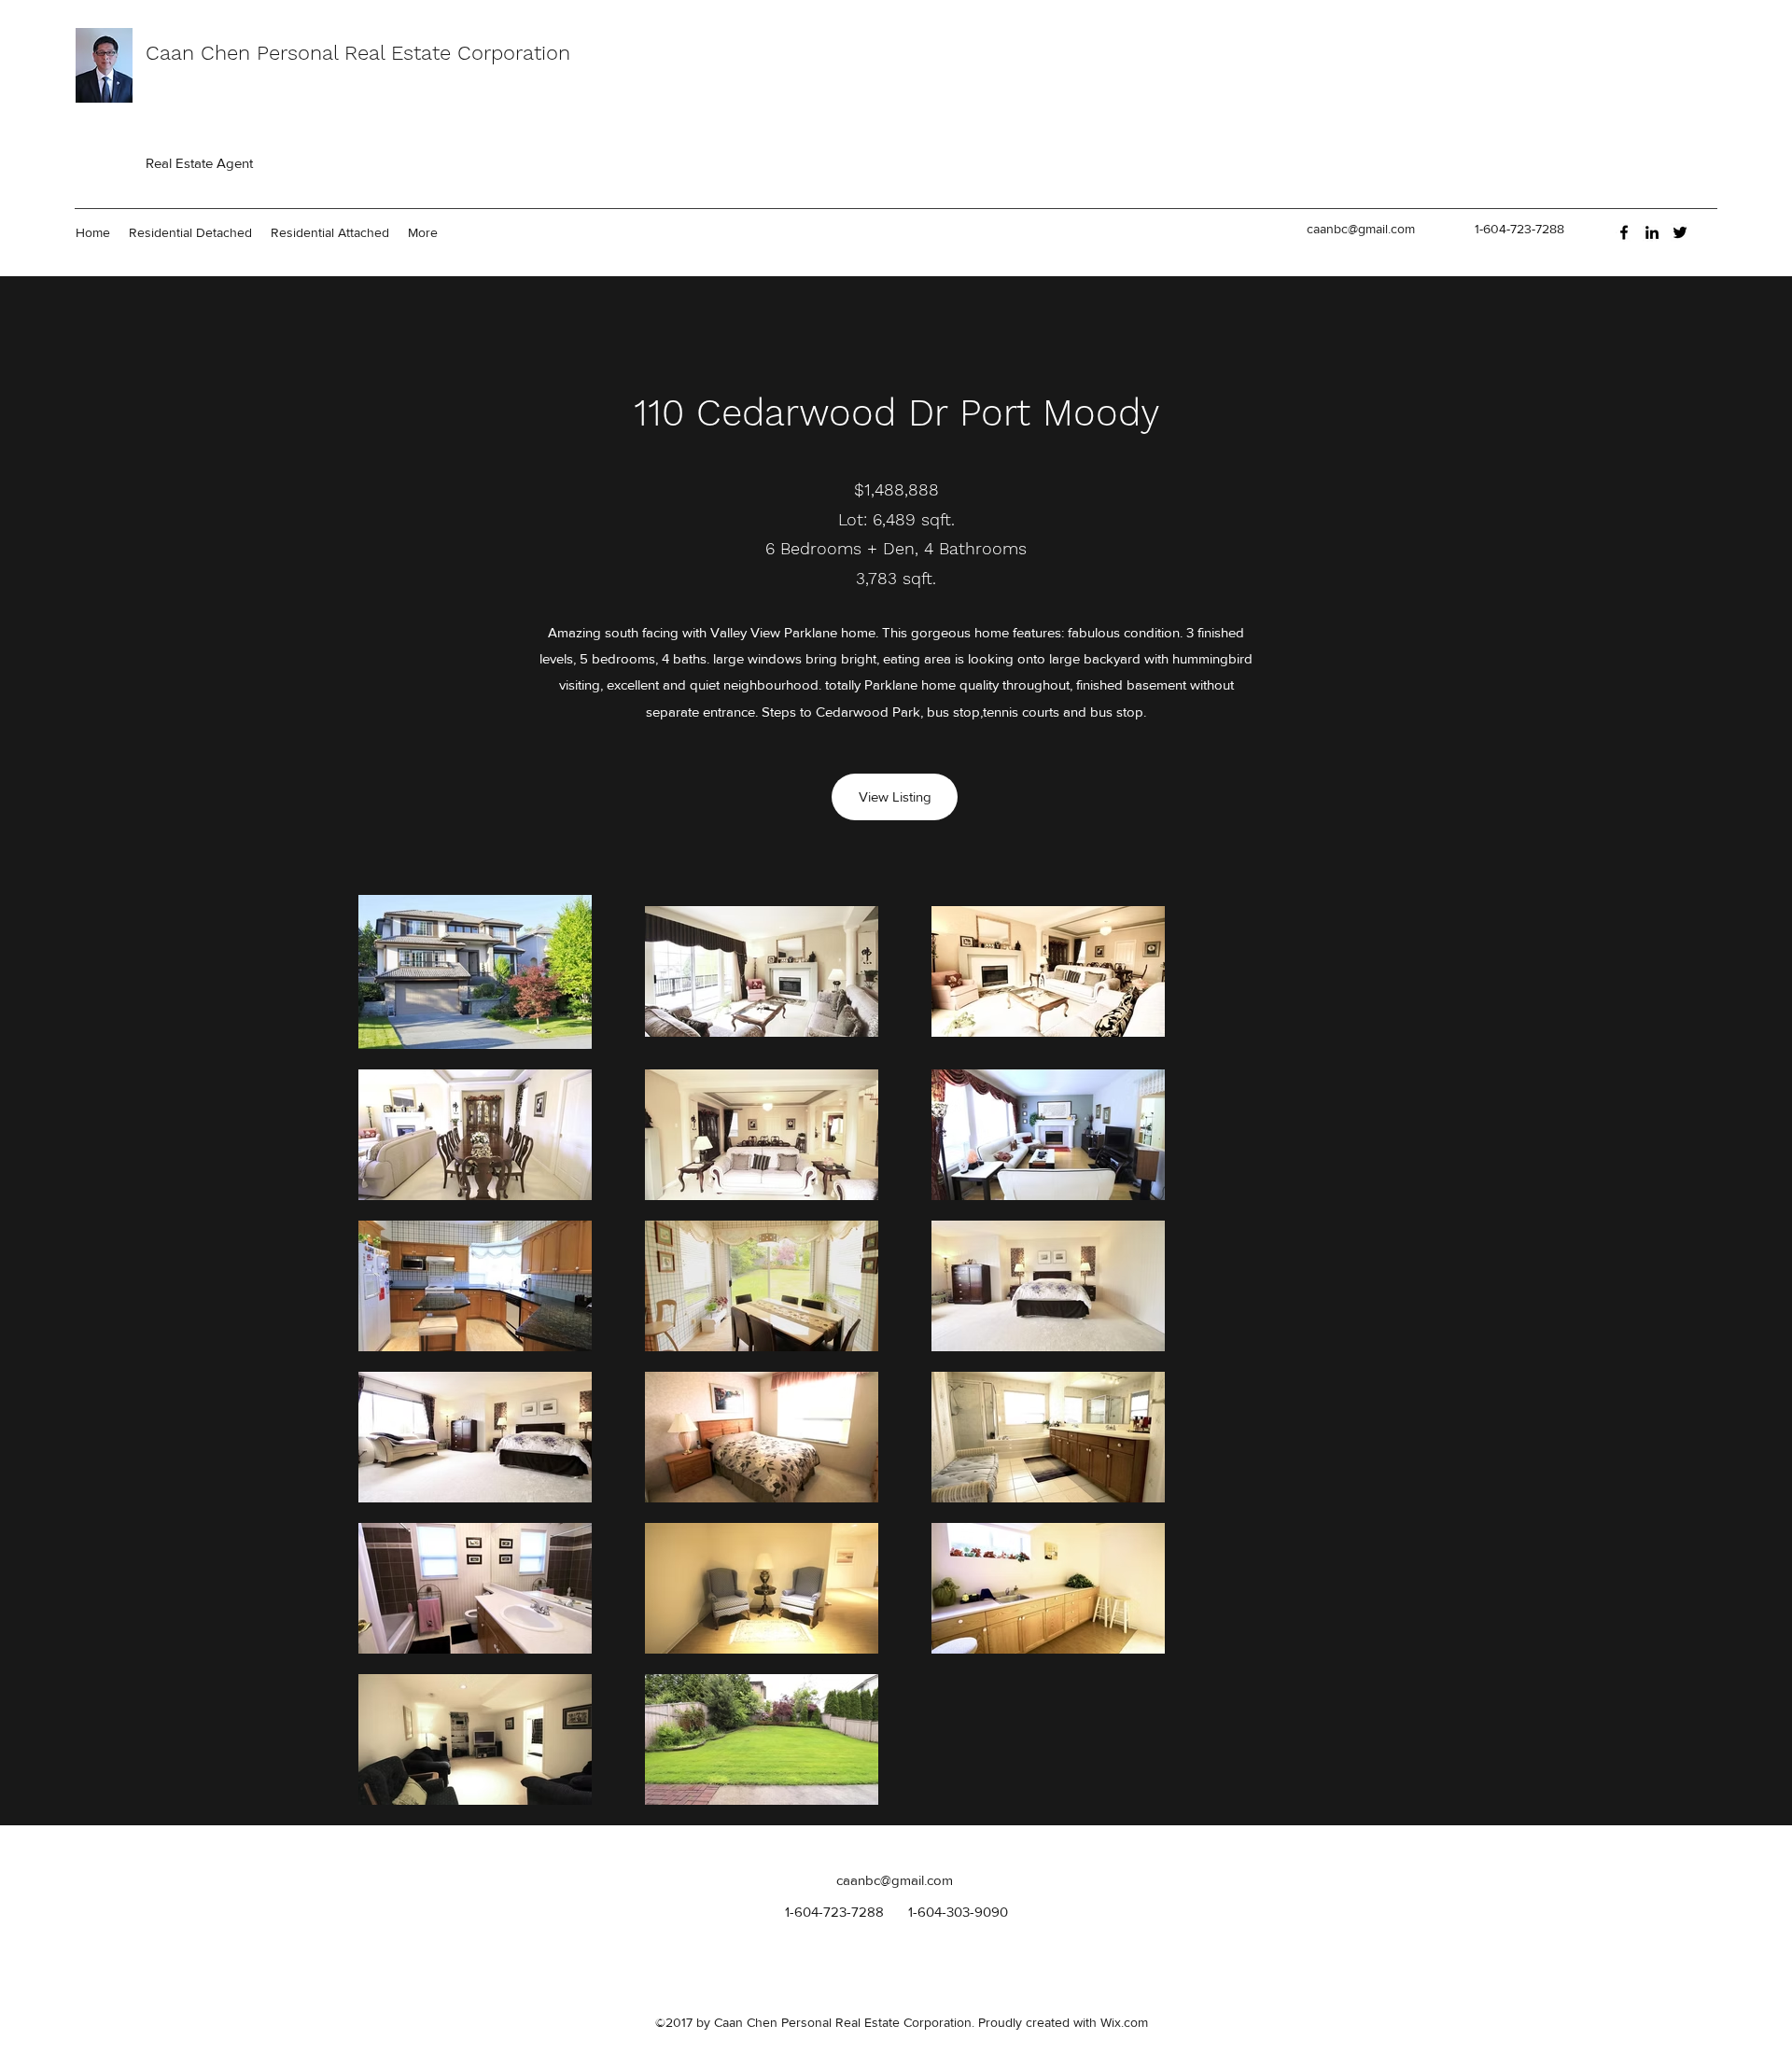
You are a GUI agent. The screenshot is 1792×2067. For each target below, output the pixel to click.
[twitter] (1680, 232)
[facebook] (1624, 232)
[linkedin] (1652, 232)
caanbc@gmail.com (1361, 229)
